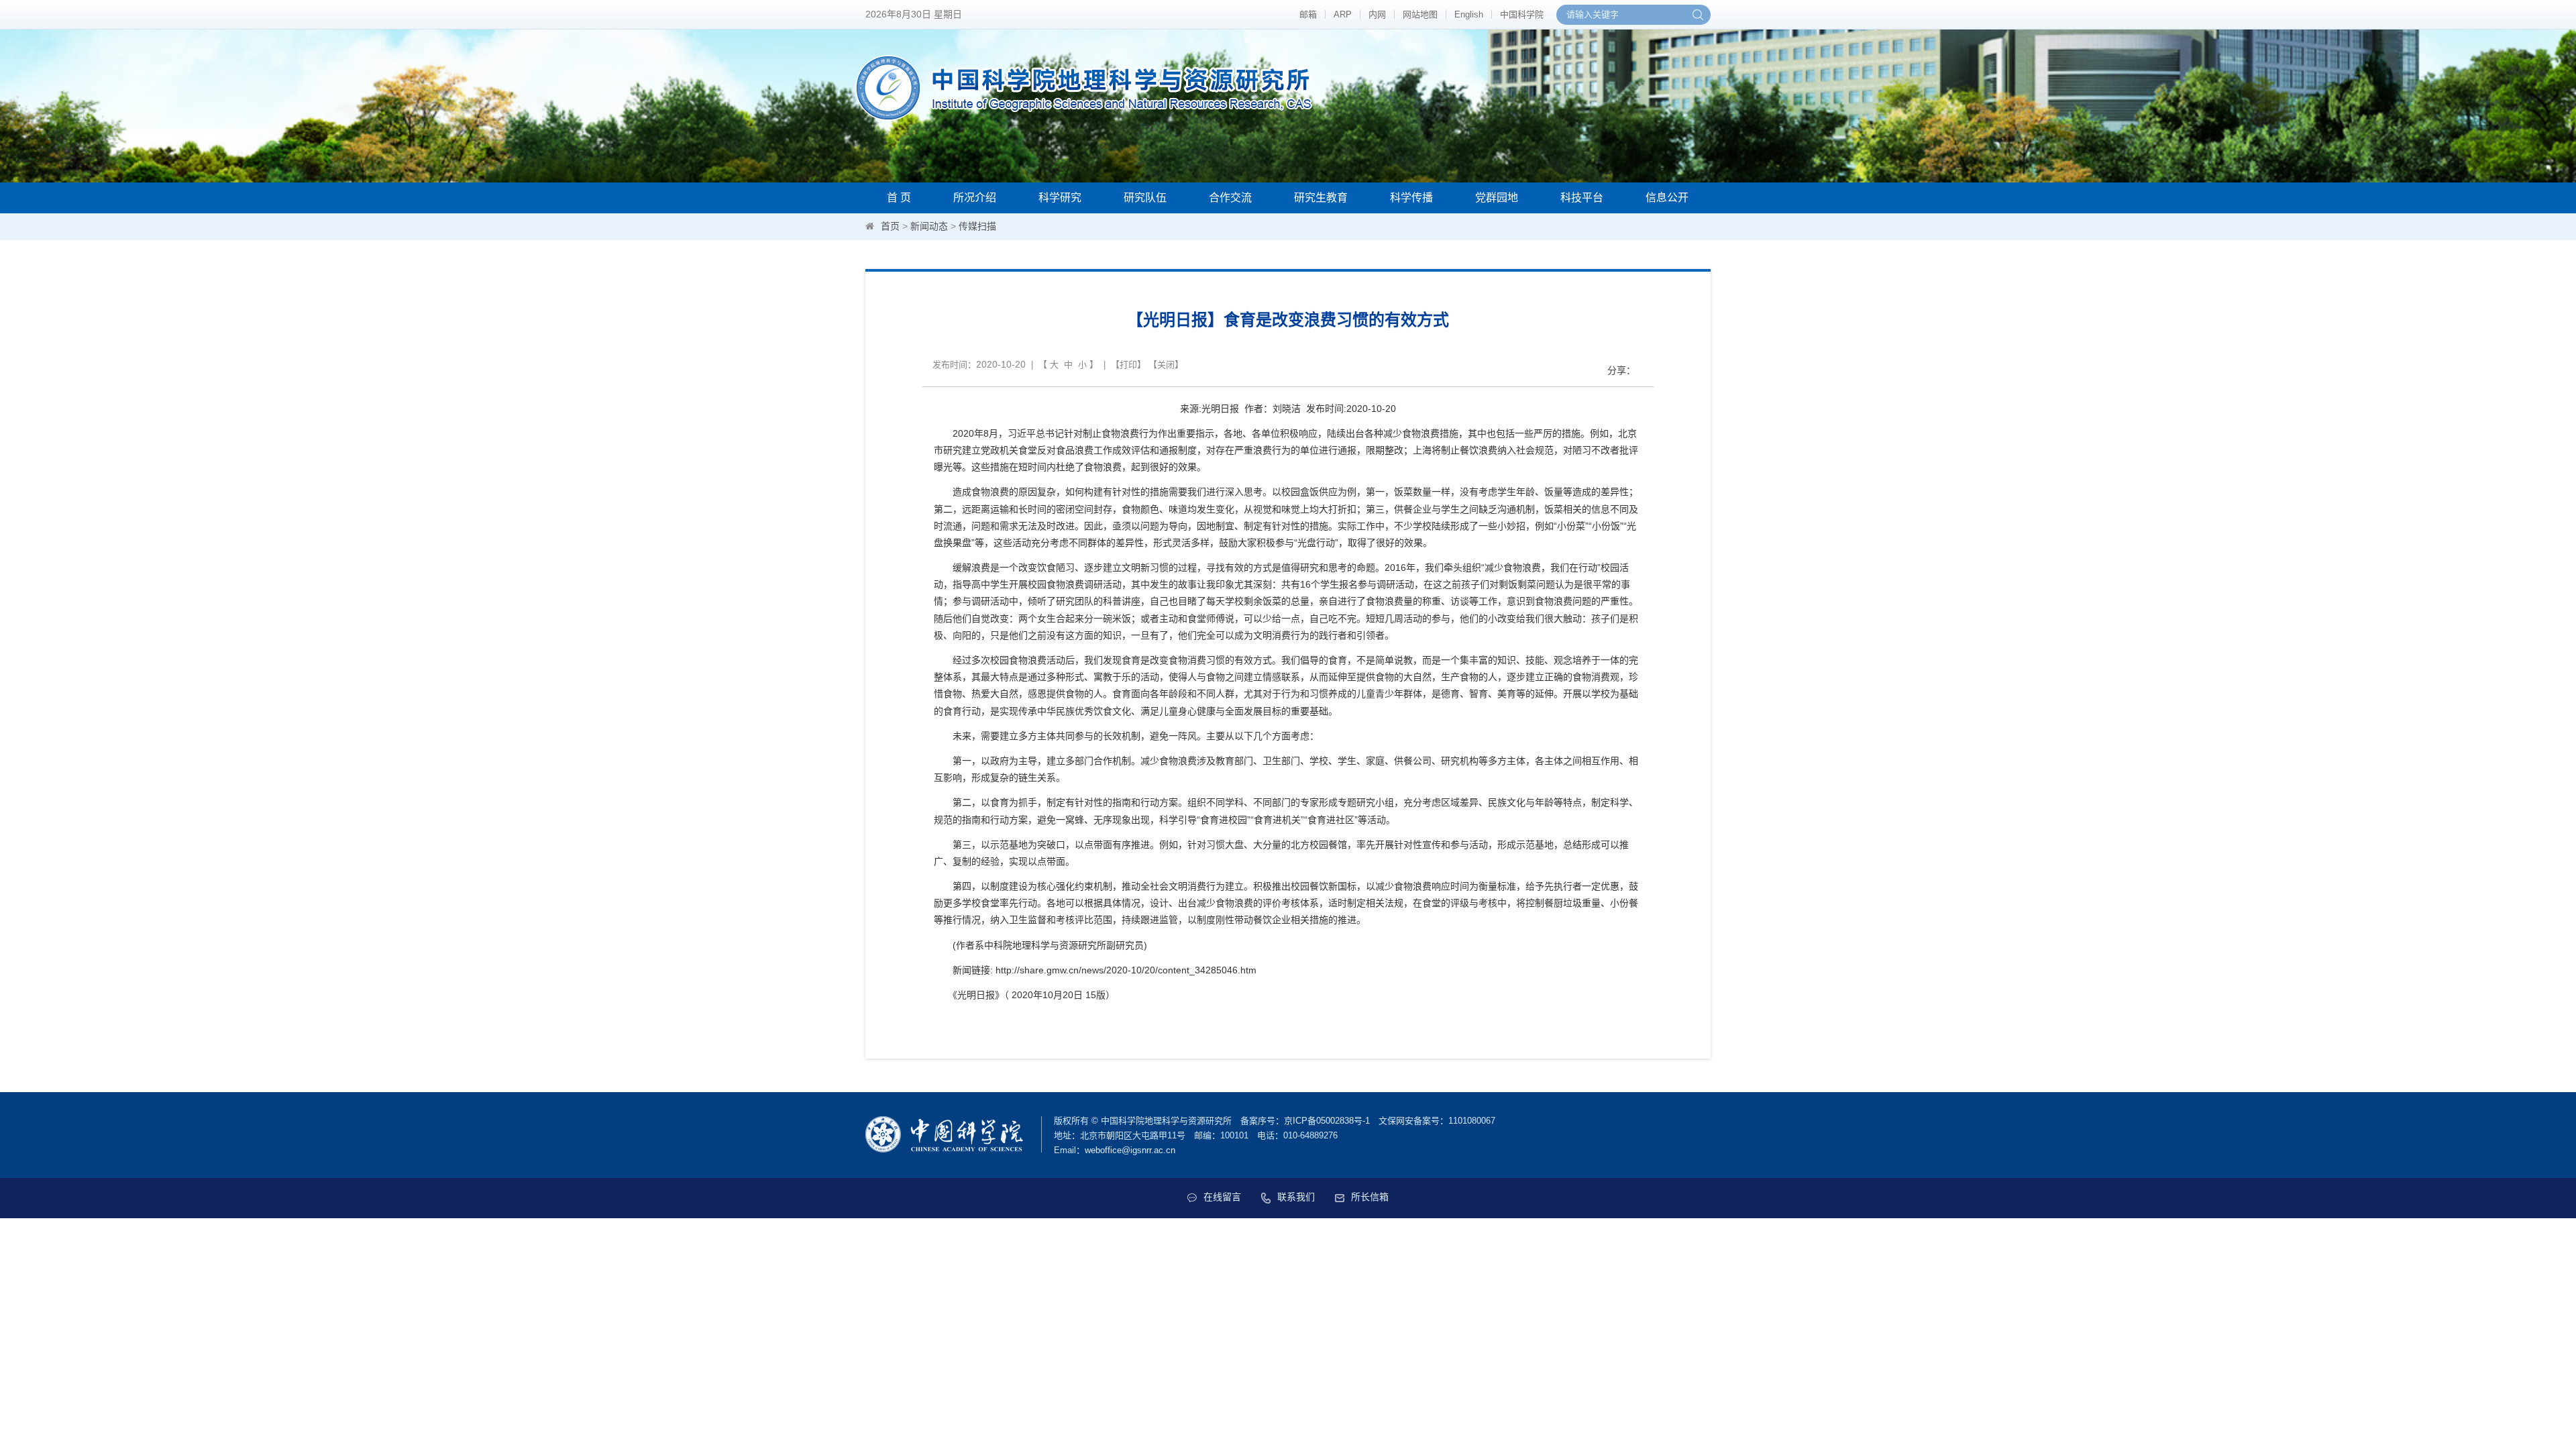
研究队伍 (1145, 198)
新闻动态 (929, 226)
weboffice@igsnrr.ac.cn (1130, 1150)
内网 (1377, 14)
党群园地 (1497, 198)
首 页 (899, 198)
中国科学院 (1522, 14)
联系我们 (1296, 1197)
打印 (1128, 365)
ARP (1343, 14)
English (1469, 14)
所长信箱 (1370, 1197)
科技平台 (1582, 198)
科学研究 (1060, 198)
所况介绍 (975, 198)
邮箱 (1308, 14)
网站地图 (1420, 14)
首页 (890, 226)
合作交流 (1230, 198)
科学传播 (1411, 198)
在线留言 (1222, 1197)
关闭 (1166, 365)
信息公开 (1667, 198)
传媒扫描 (977, 226)
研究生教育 (1321, 198)
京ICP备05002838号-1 (1327, 1121)
